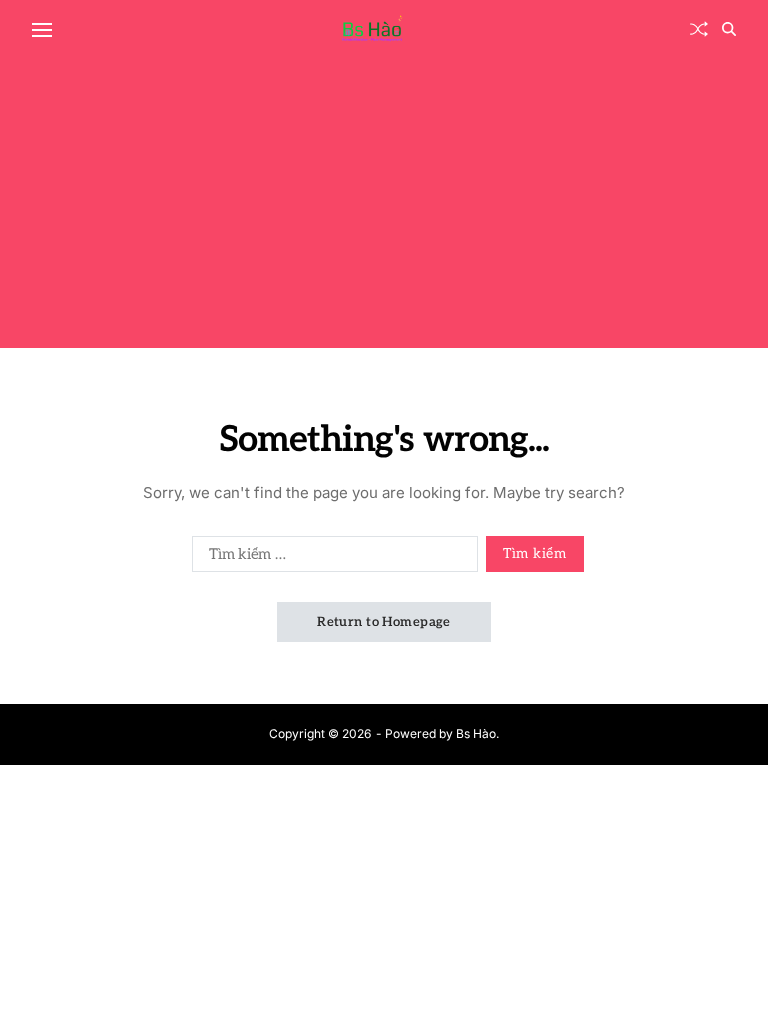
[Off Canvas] (42, 30)
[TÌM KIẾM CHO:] (331, 558)
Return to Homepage (384, 622)
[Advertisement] (384, 208)
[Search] (729, 29)
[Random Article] (699, 29)
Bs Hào (476, 733)
